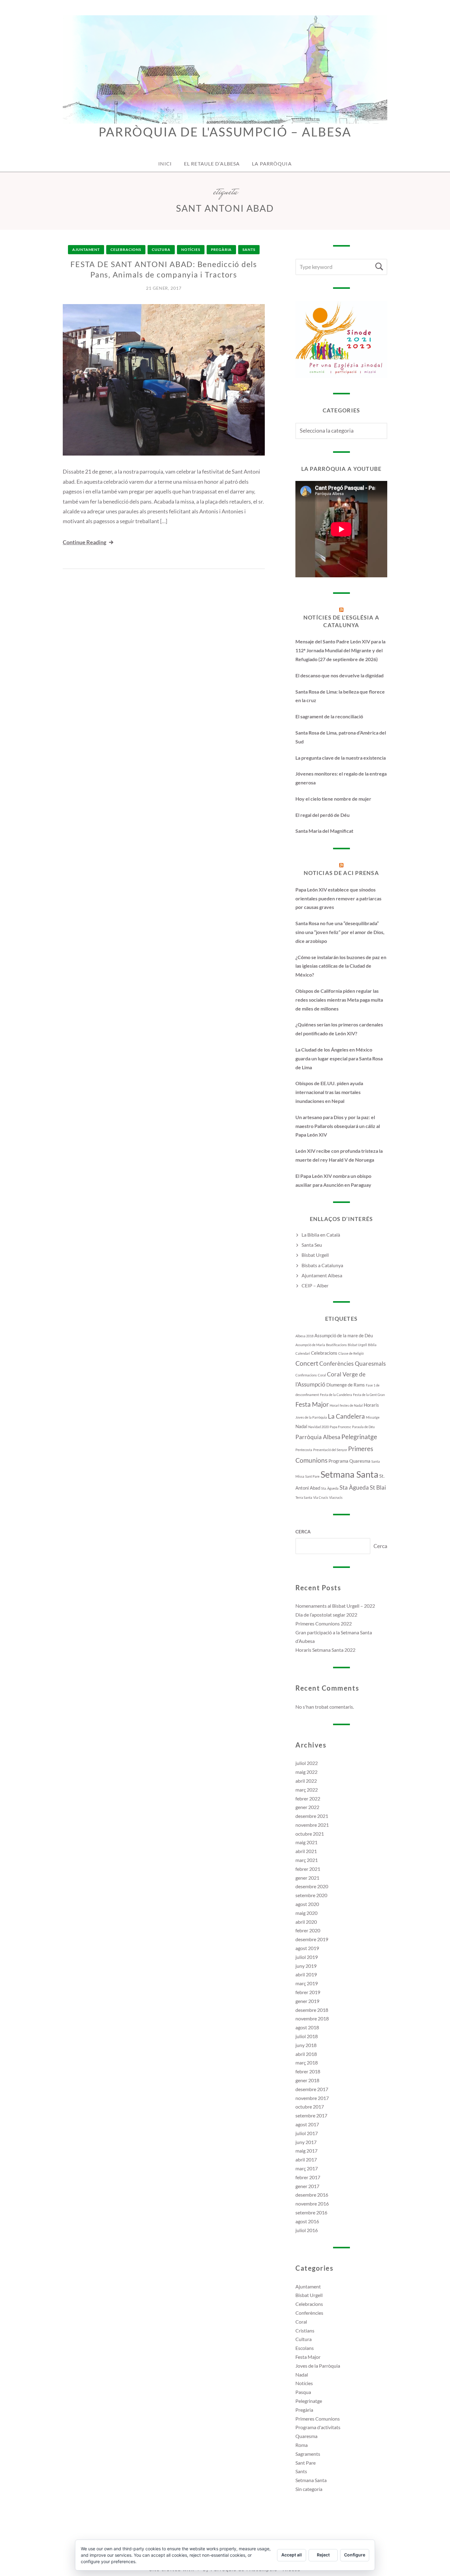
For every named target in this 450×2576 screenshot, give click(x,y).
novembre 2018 (312, 2018)
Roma (302, 2445)
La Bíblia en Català (321, 1235)
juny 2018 (306, 2045)
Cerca (303, 1532)
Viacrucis (336, 1497)
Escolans (305, 2348)
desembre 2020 (312, 1886)
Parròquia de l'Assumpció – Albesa (225, 132)
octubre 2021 (310, 1834)
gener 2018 (307, 2080)
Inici (165, 164)
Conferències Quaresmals (352, 1364)
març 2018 (307, 2062)
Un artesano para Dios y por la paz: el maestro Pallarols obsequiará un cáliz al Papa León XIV (338, 1126)
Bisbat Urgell (315, 1255)
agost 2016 (307, 2221)
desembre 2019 (312, 1939)
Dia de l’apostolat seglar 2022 (326, 1615)
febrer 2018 (308, 2071)
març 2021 (307, 1860)
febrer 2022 (308, 1798)
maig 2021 (306, 1842)
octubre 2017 (310, 2107)
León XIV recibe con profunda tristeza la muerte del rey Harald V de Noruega (339, 1155)
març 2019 (307, 1983)
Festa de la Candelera (336, 1395)
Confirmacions (306, 1375)
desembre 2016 (312, 2195)
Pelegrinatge (359, 1437)
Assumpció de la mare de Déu (344, 1335)
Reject (323, 2555)
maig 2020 (306, 1913)
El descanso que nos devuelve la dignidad (339, 675)
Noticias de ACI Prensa (341, 873)
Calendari (303, 1353)
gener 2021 (307, 1878)
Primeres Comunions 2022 (324, 1623)
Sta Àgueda (354, 1487)
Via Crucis (321, 1497)
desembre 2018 (312, 2010)
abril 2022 (306, 1781)
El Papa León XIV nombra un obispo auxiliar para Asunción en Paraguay (333, 1180)
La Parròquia (272, 164)
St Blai (378, 1487)
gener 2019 (307, 2001)
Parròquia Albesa (318, 1437)
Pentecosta (304, 1450)
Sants (249, 249)
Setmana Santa (349, 1474)
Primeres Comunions (318, 2419)
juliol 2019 (307, 1957)
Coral (322, 1375)
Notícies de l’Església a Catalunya (341, 621)
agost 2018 (307, 2027)
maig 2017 (306, 2151)
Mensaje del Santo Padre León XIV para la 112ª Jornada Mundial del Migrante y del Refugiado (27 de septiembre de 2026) (340, 650)
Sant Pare (312, 1476)
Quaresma (360, 1461)
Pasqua (303, 2392)
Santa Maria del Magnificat (324, 831)
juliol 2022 (307, 1763)
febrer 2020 (308, 1930)
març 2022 (307, 1790)
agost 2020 (307, 1904)
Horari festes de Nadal (346, 1405)
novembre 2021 (312, 1825)
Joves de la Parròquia (311, 1417)
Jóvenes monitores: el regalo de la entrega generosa (341, 778)
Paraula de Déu (363, 1427)
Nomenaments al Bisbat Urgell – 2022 (335, 1606)
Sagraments (308, 2454)
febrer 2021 (308, 1869)
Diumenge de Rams (346, 1385)
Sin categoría (309, 2489)
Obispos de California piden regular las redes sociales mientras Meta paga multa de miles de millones (339, 1000)
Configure (355, 2555)
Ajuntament (86, 249)
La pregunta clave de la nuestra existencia (341, 758)
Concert (307, 1363)
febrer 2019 (308, 1992)
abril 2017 (306, 2159)
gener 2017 (307, 2186)
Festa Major (312, 1404)
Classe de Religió (351, 1353)
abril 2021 (306, 1851)
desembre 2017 (312, 2089)
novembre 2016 (312, 2204)
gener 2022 (307, 1807)
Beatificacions (336, 1345)
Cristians (305, 2330)
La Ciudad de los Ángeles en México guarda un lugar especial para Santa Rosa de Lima (339, 1058)
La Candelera (346, 1416)
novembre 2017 (312, 2098)
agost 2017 (307, 2124)
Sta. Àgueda (330, 1488)
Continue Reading (84, 542)
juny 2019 (306, 1966)
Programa (338, 1461)
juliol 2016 (307, 2230)
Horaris (371, 1405)
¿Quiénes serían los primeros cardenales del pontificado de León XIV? (339, 1029)
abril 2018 (306, 2054)
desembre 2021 (312, 1816)
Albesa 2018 (304, 1336)
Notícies (191, 249)
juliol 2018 (307, 2036)
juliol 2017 (307, 2133)
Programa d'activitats (318, 2427)
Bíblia (372, 1345)
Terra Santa (304, 1497)
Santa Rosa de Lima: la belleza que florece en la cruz (340, 696)
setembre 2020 (311, 1895)
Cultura (161, 249)
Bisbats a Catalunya (322, 1265)
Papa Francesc (340, 1427)
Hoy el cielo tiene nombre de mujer (333, 799)
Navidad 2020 (319, 1427)
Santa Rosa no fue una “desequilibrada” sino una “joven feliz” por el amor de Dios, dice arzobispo (340, 932)
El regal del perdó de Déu (322, 815)
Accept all (292, 2555)
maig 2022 (306, 1772)
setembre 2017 (311, 2115)
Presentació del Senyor (330, 1450)
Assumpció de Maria (310, 1345)
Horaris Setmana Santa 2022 (325, 1650)
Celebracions (126, 249)
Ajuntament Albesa (322, 1275)
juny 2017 (306, 2142)
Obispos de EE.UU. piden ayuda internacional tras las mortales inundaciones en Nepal (329, 1092)
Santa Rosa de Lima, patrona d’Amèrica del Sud (341, 737)
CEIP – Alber (315, 1285)
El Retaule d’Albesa (212, 164)
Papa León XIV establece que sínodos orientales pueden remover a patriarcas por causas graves (338, 898)
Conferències (309, 2313)
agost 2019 (307, 1948)
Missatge (373, 1417)
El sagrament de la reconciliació (329, 716)
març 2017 (307, 2168)
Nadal (301, 1426)
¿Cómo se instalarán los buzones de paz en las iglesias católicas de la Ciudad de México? (341, 966)
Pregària (221, 249)
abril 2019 (306, 1974)
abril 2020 (306, 1922)
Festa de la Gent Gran (369, 1395)
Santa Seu (312, 1245)
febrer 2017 (308, 2177)
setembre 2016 (311, 2212)
